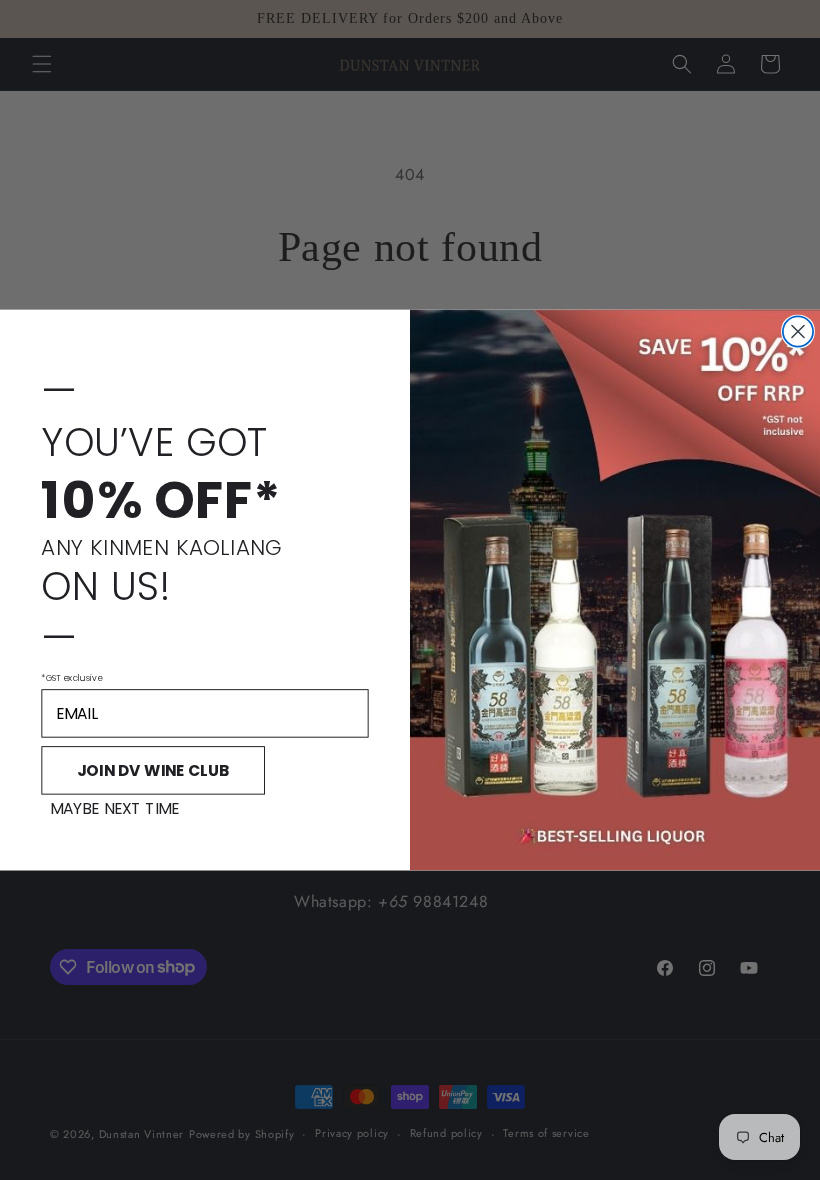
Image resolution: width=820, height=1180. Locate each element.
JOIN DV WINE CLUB (153, 770)
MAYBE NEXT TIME (114, 809)
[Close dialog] (798, 331)
